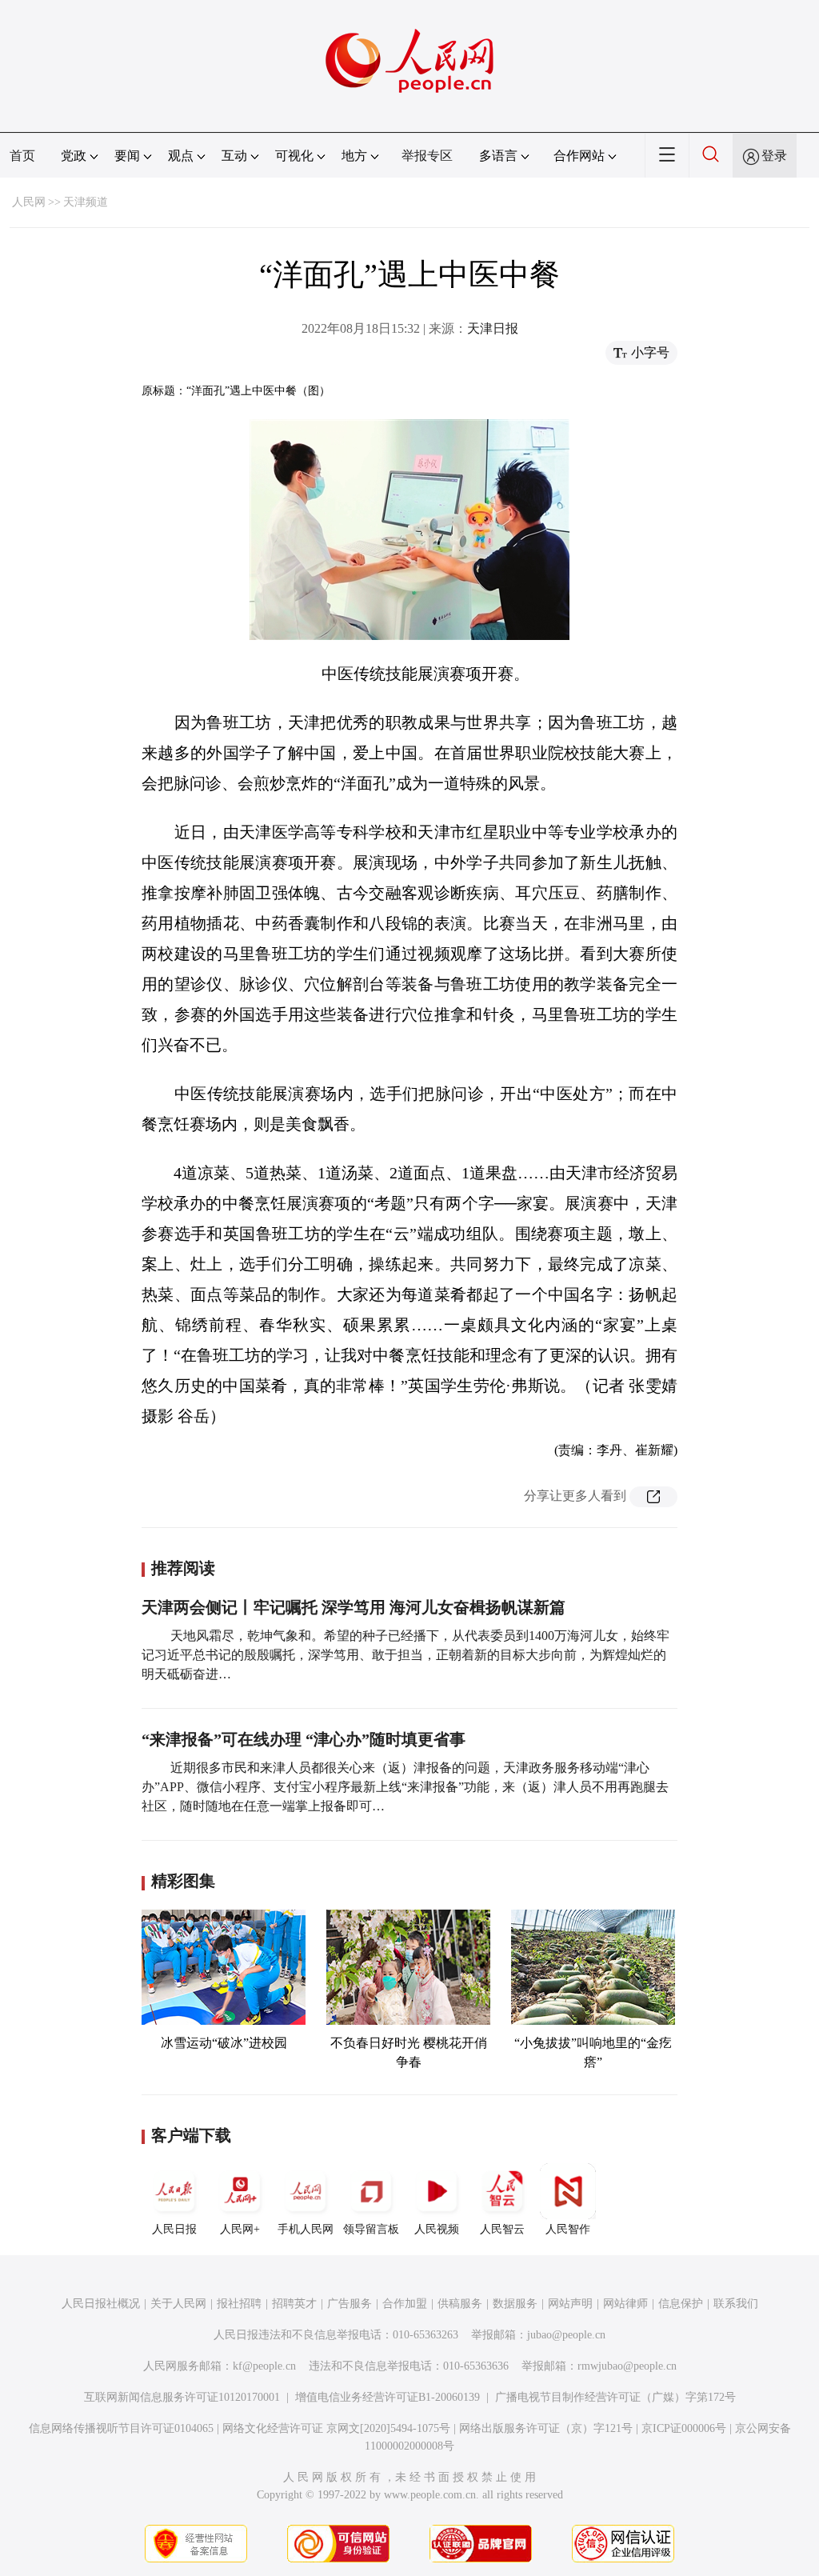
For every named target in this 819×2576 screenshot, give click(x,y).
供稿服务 (460, 2304)
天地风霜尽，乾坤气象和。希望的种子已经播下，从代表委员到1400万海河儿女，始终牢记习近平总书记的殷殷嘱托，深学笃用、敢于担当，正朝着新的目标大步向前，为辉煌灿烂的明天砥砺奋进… (406, 1655)
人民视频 (437, 2229)
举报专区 (427, 156)
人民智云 (502, 2229)
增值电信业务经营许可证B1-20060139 (388, 2397)
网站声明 (570, 2304)
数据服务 (515, 2304)
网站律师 (625, 2304)
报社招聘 (239, 2304)
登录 (774, 156)
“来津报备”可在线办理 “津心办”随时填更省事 (304, 1739)
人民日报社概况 (101, 2304)
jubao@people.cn (566, 2335)
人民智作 (568, 2229)
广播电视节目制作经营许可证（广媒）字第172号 (615, 2397)
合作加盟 (405, 2304)
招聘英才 (294, 2304)
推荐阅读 (183, 1568)
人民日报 (174, 2229)
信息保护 (681, 2304)
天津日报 (493, 328)
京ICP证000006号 (684, 2428)
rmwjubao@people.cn (627, 2366)
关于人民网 (178, 2304)
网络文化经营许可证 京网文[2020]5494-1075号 (336, 2428)
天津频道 (86, 202)
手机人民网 (306, 2229)
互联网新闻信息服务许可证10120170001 (182, 2397)
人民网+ (240, 2229)
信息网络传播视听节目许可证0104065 (121, 2428)
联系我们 (736, 2304)
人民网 (29, 202)
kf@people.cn (264, 2366)
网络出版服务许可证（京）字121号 (546, 2428)
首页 (22, 156)
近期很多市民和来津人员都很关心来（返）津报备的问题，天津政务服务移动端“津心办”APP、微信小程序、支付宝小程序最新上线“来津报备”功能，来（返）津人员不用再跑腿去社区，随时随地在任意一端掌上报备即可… (405, 1787)
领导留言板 (371, 2229)
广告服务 (350, 2304)
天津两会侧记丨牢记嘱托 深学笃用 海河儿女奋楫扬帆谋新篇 (354, 1607)
